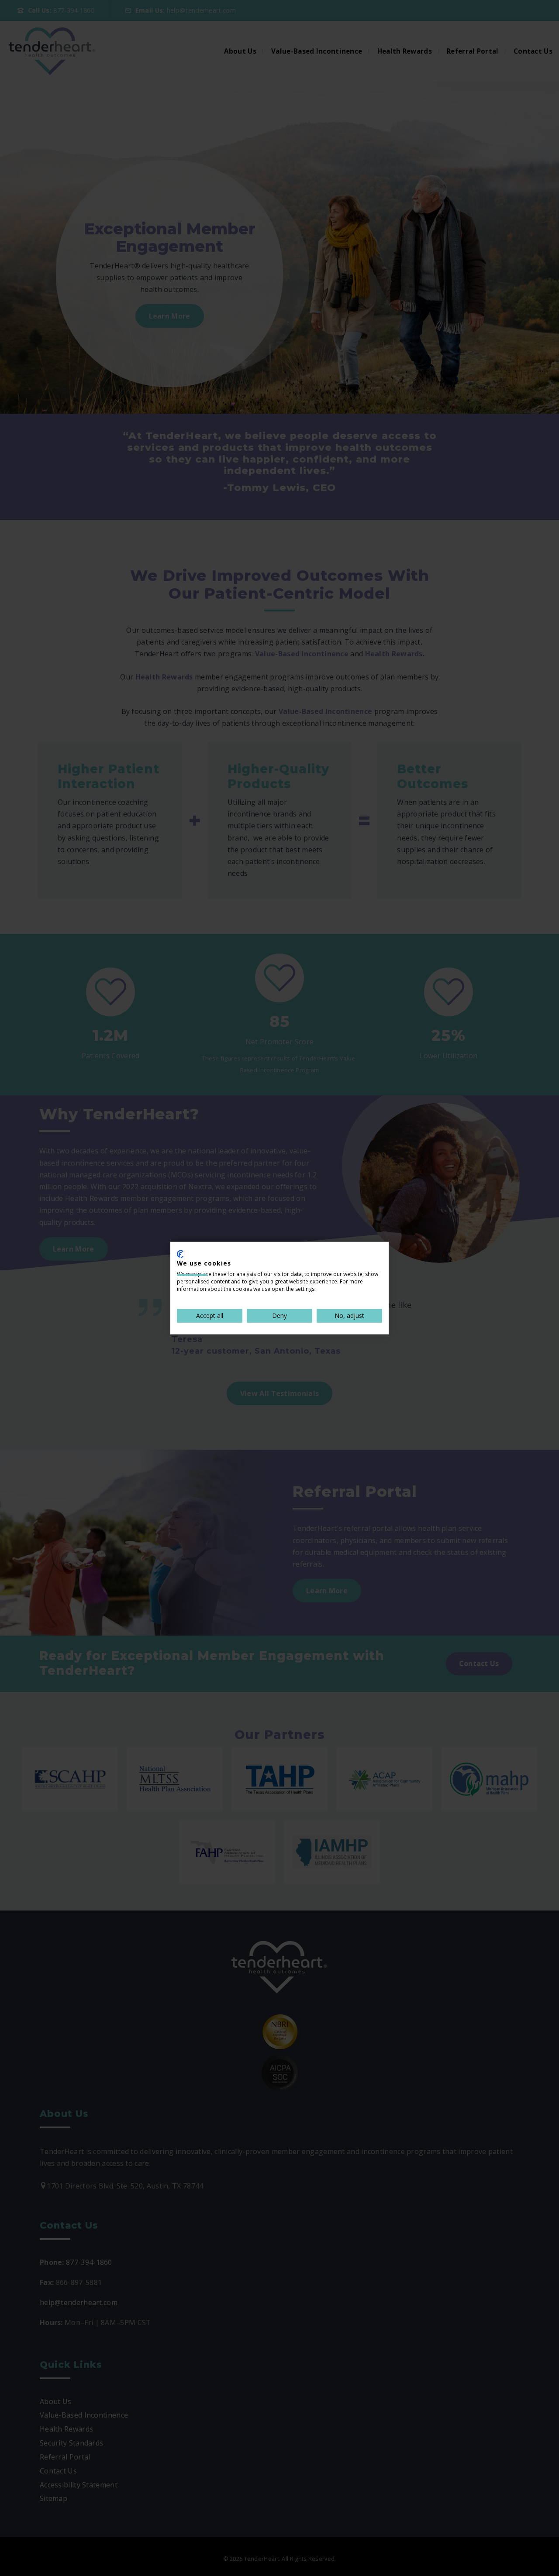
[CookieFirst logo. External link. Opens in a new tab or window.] (180, 1254)
